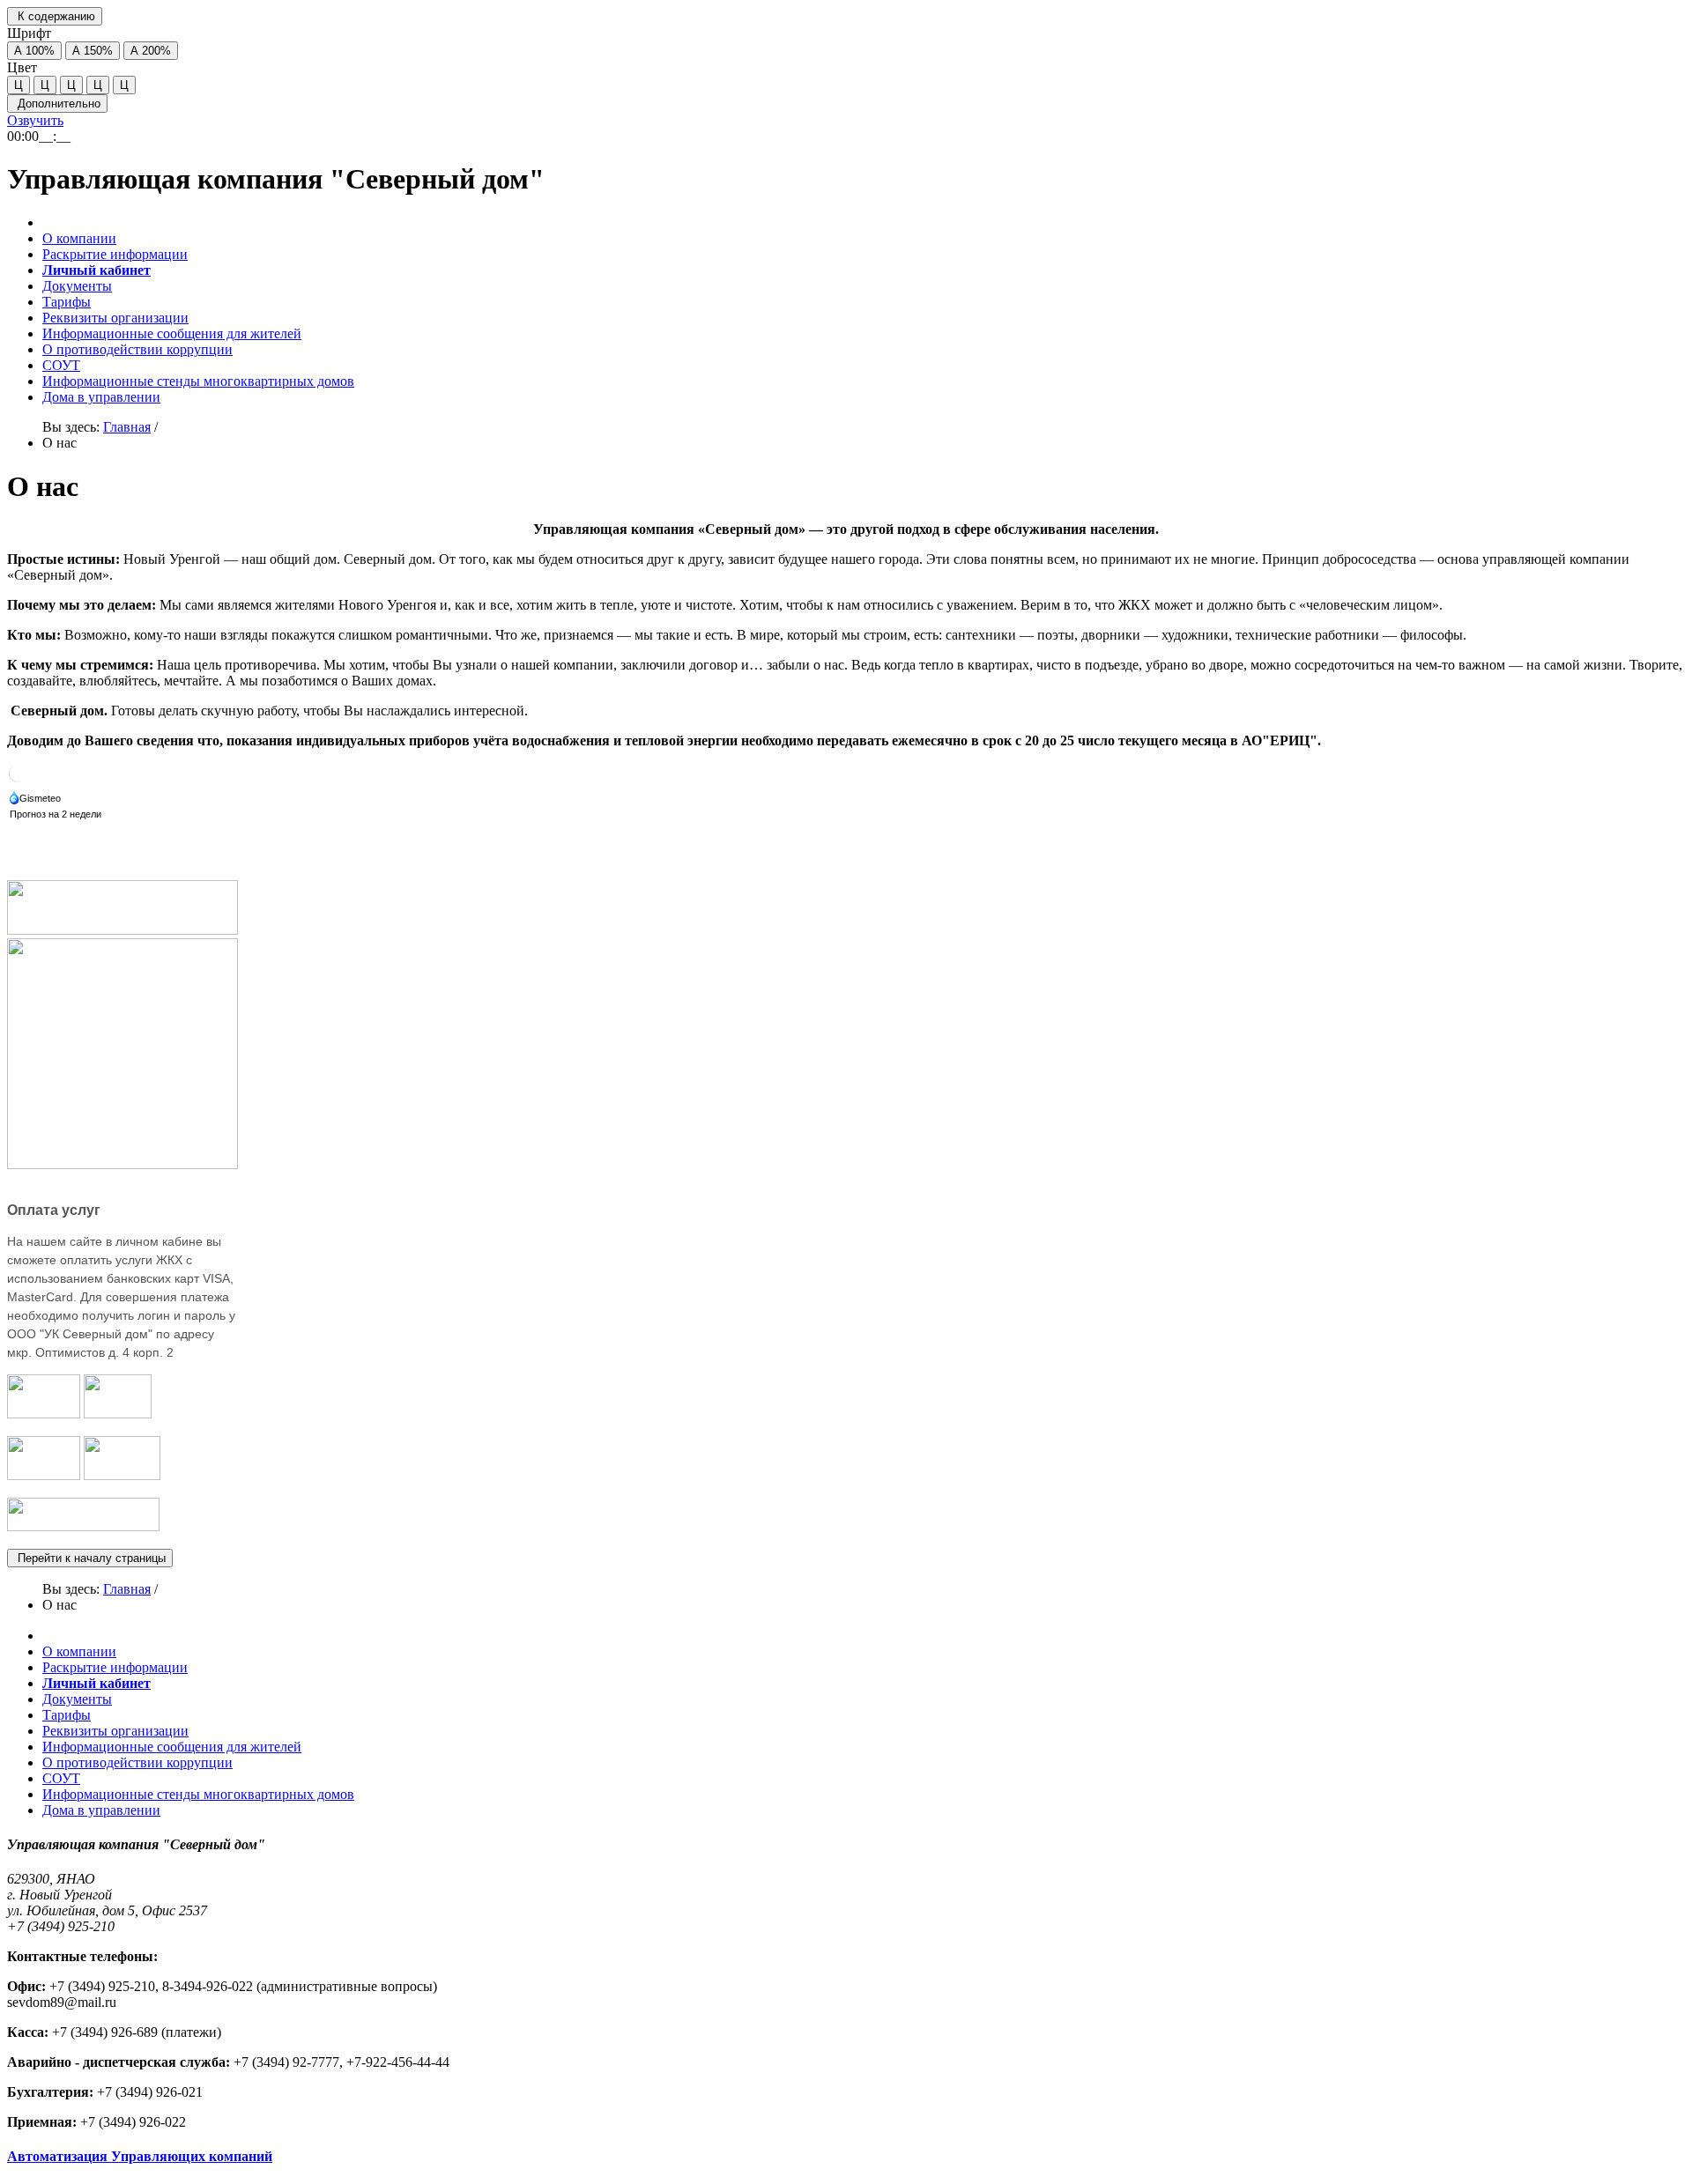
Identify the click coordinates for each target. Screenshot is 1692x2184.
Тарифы (67, 302)
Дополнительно (57, 104)
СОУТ (61, 365)
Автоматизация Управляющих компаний (140, 2156)
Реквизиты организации (115, 318)
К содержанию (55, 16)
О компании (79, 238)
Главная (127, 427)
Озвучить (35, 120)
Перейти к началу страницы (90, 1558)
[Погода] (37, 800)
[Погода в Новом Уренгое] (18, 779)
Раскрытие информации (115, 254)
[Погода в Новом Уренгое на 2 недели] (56, 815)
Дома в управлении (101, 397)
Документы (77, 286)
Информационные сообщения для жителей (172, 333)
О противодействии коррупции (137, 349)
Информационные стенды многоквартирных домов (198, 381)
